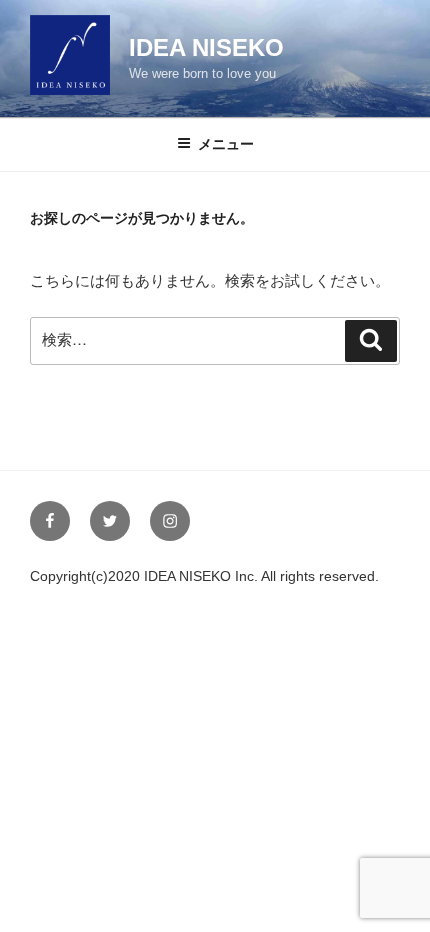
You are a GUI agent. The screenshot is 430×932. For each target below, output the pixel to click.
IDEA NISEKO (206, 47)
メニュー (226, 144)
